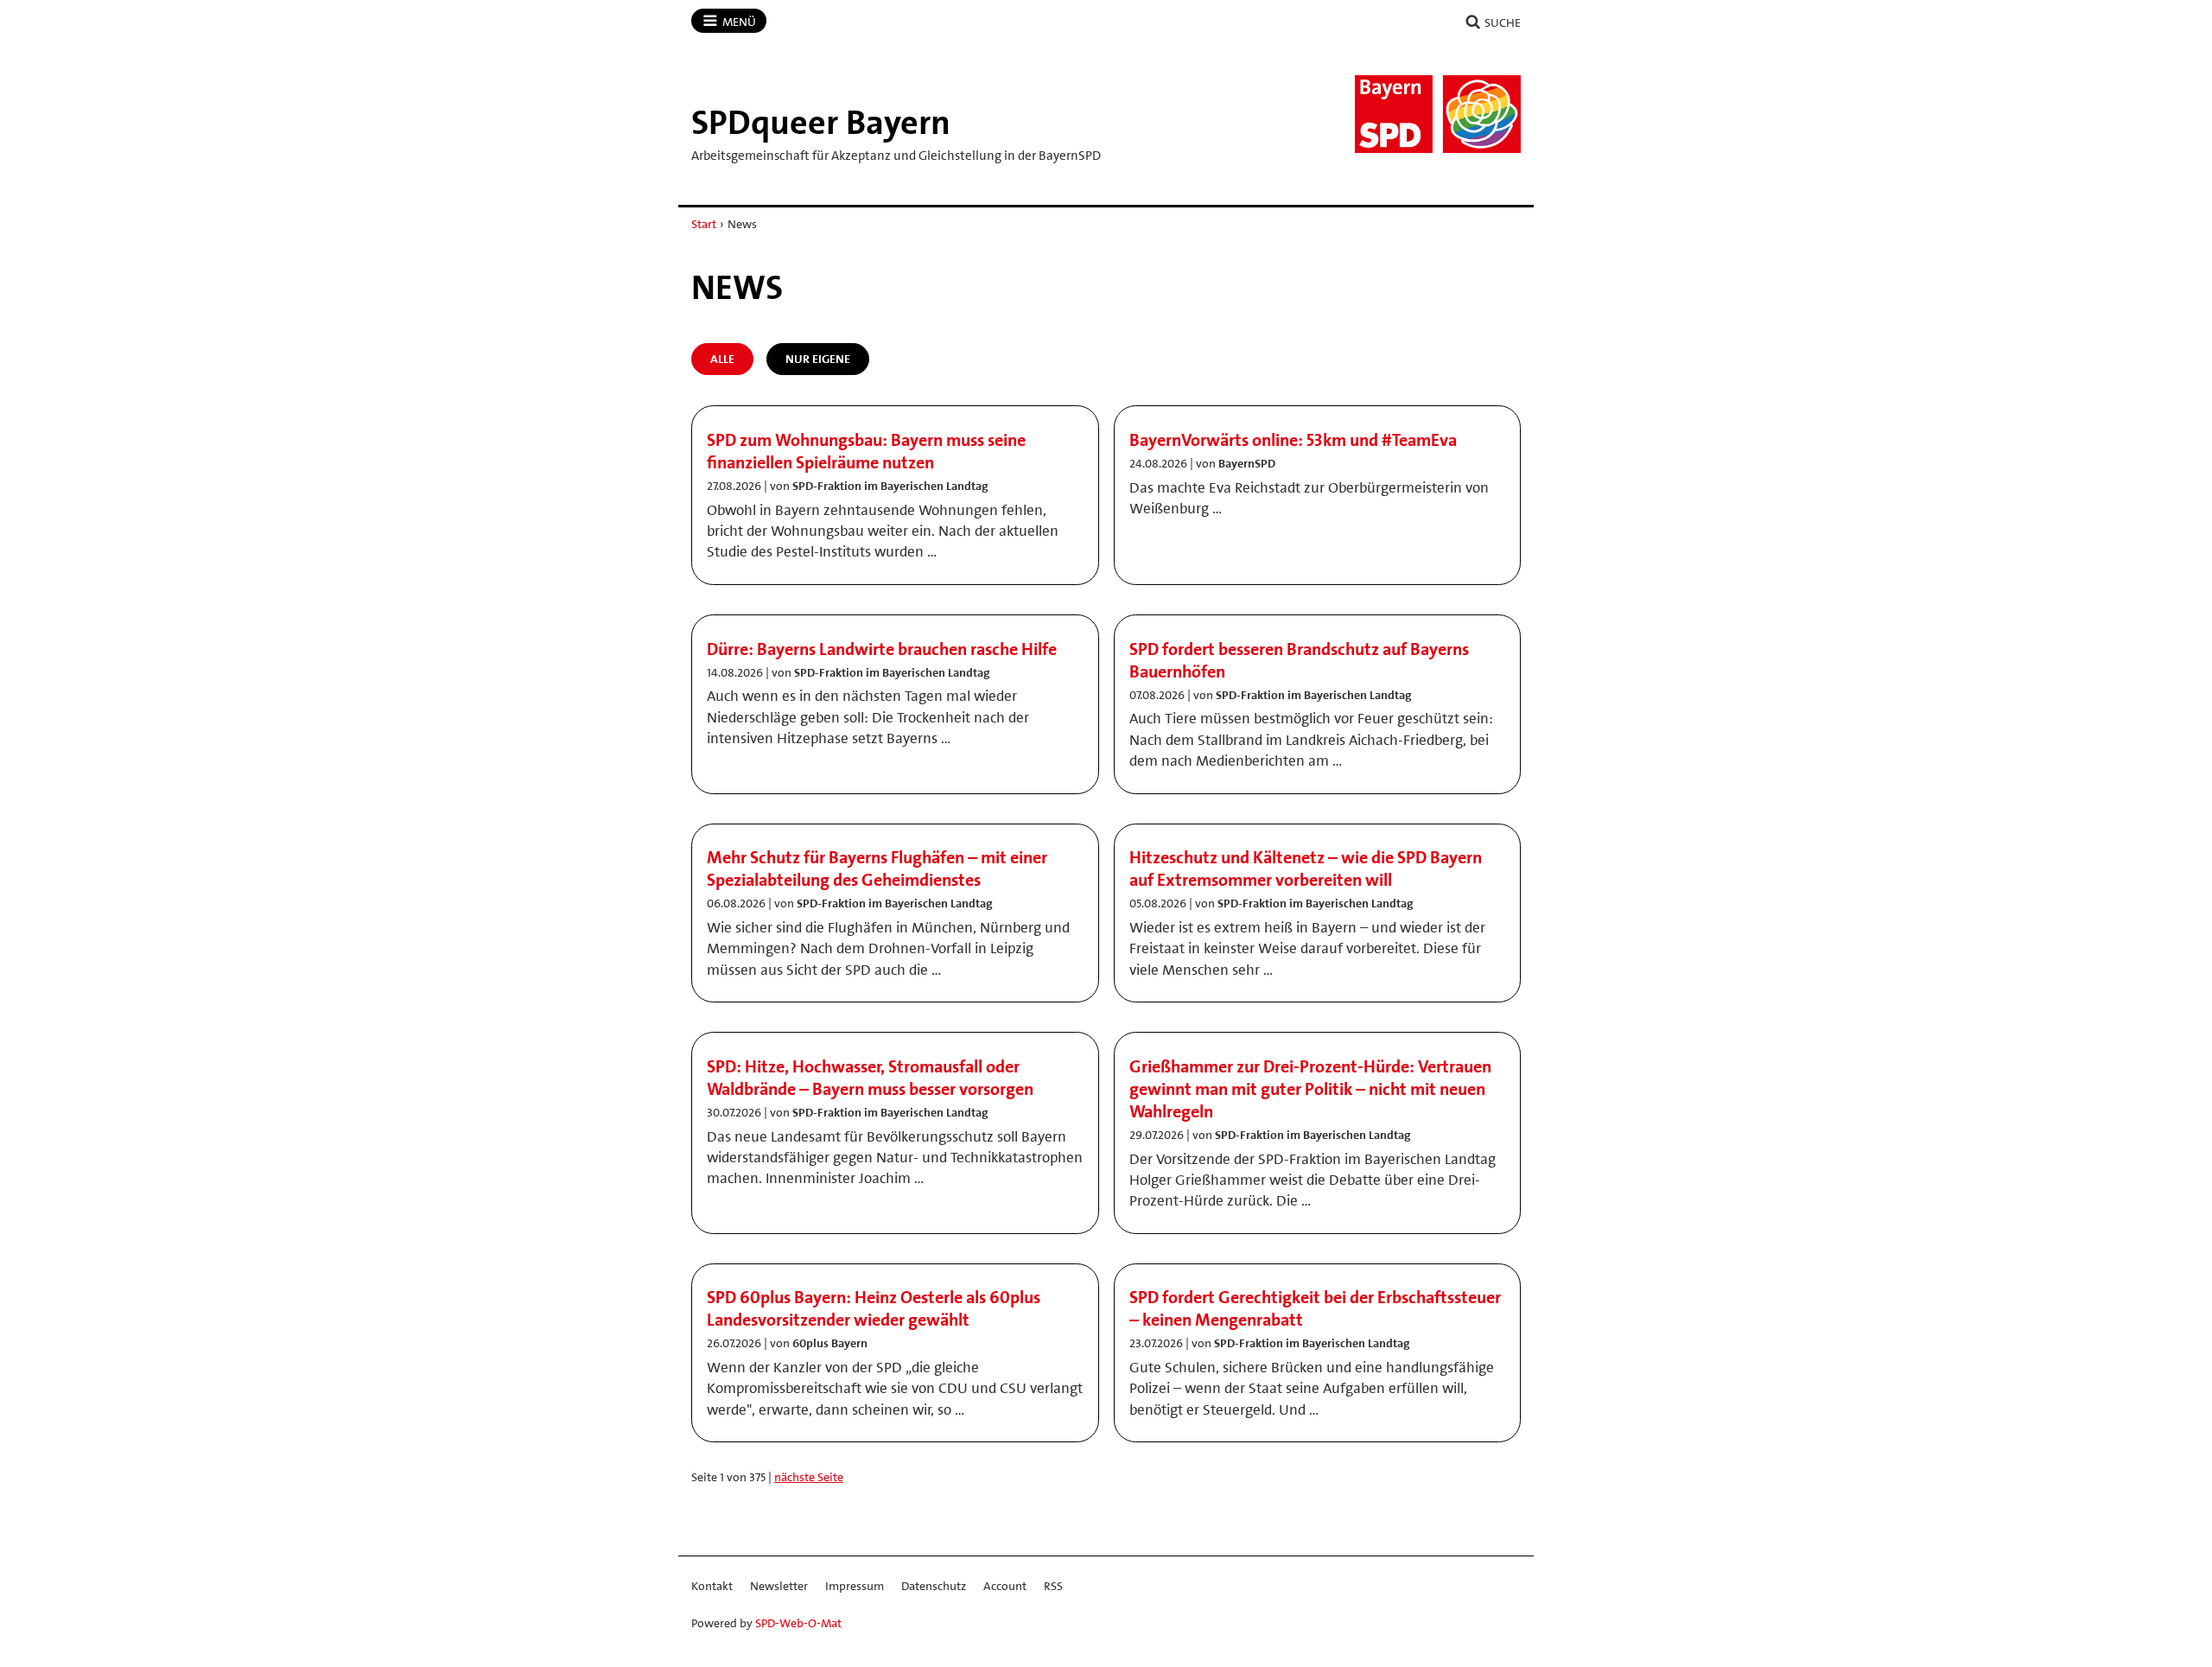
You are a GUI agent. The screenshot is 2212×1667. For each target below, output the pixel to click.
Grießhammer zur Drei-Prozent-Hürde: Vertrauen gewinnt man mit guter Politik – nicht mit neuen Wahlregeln (1310, 1089)
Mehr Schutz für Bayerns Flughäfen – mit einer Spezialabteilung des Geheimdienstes (877, 868)
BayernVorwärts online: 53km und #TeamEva (1293, 440)
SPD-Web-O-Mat (798, 1623)
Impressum (855, 1586)
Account (1005, 1586)
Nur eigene (818, 359)
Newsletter (779, 1586)
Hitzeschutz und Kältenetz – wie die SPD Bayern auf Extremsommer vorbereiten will (1306, 868)
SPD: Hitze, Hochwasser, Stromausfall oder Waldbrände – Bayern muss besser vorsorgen (870, 1078)
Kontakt (712, 1586)
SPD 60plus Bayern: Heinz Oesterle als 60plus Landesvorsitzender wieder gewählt (874, 1308)
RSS (1053, 1586)
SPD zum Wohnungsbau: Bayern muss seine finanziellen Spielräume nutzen (866, 451)
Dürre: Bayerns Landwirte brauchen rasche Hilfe (882, 649)
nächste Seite (809, 1477)
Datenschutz (934, 1586)
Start (704, 224)
